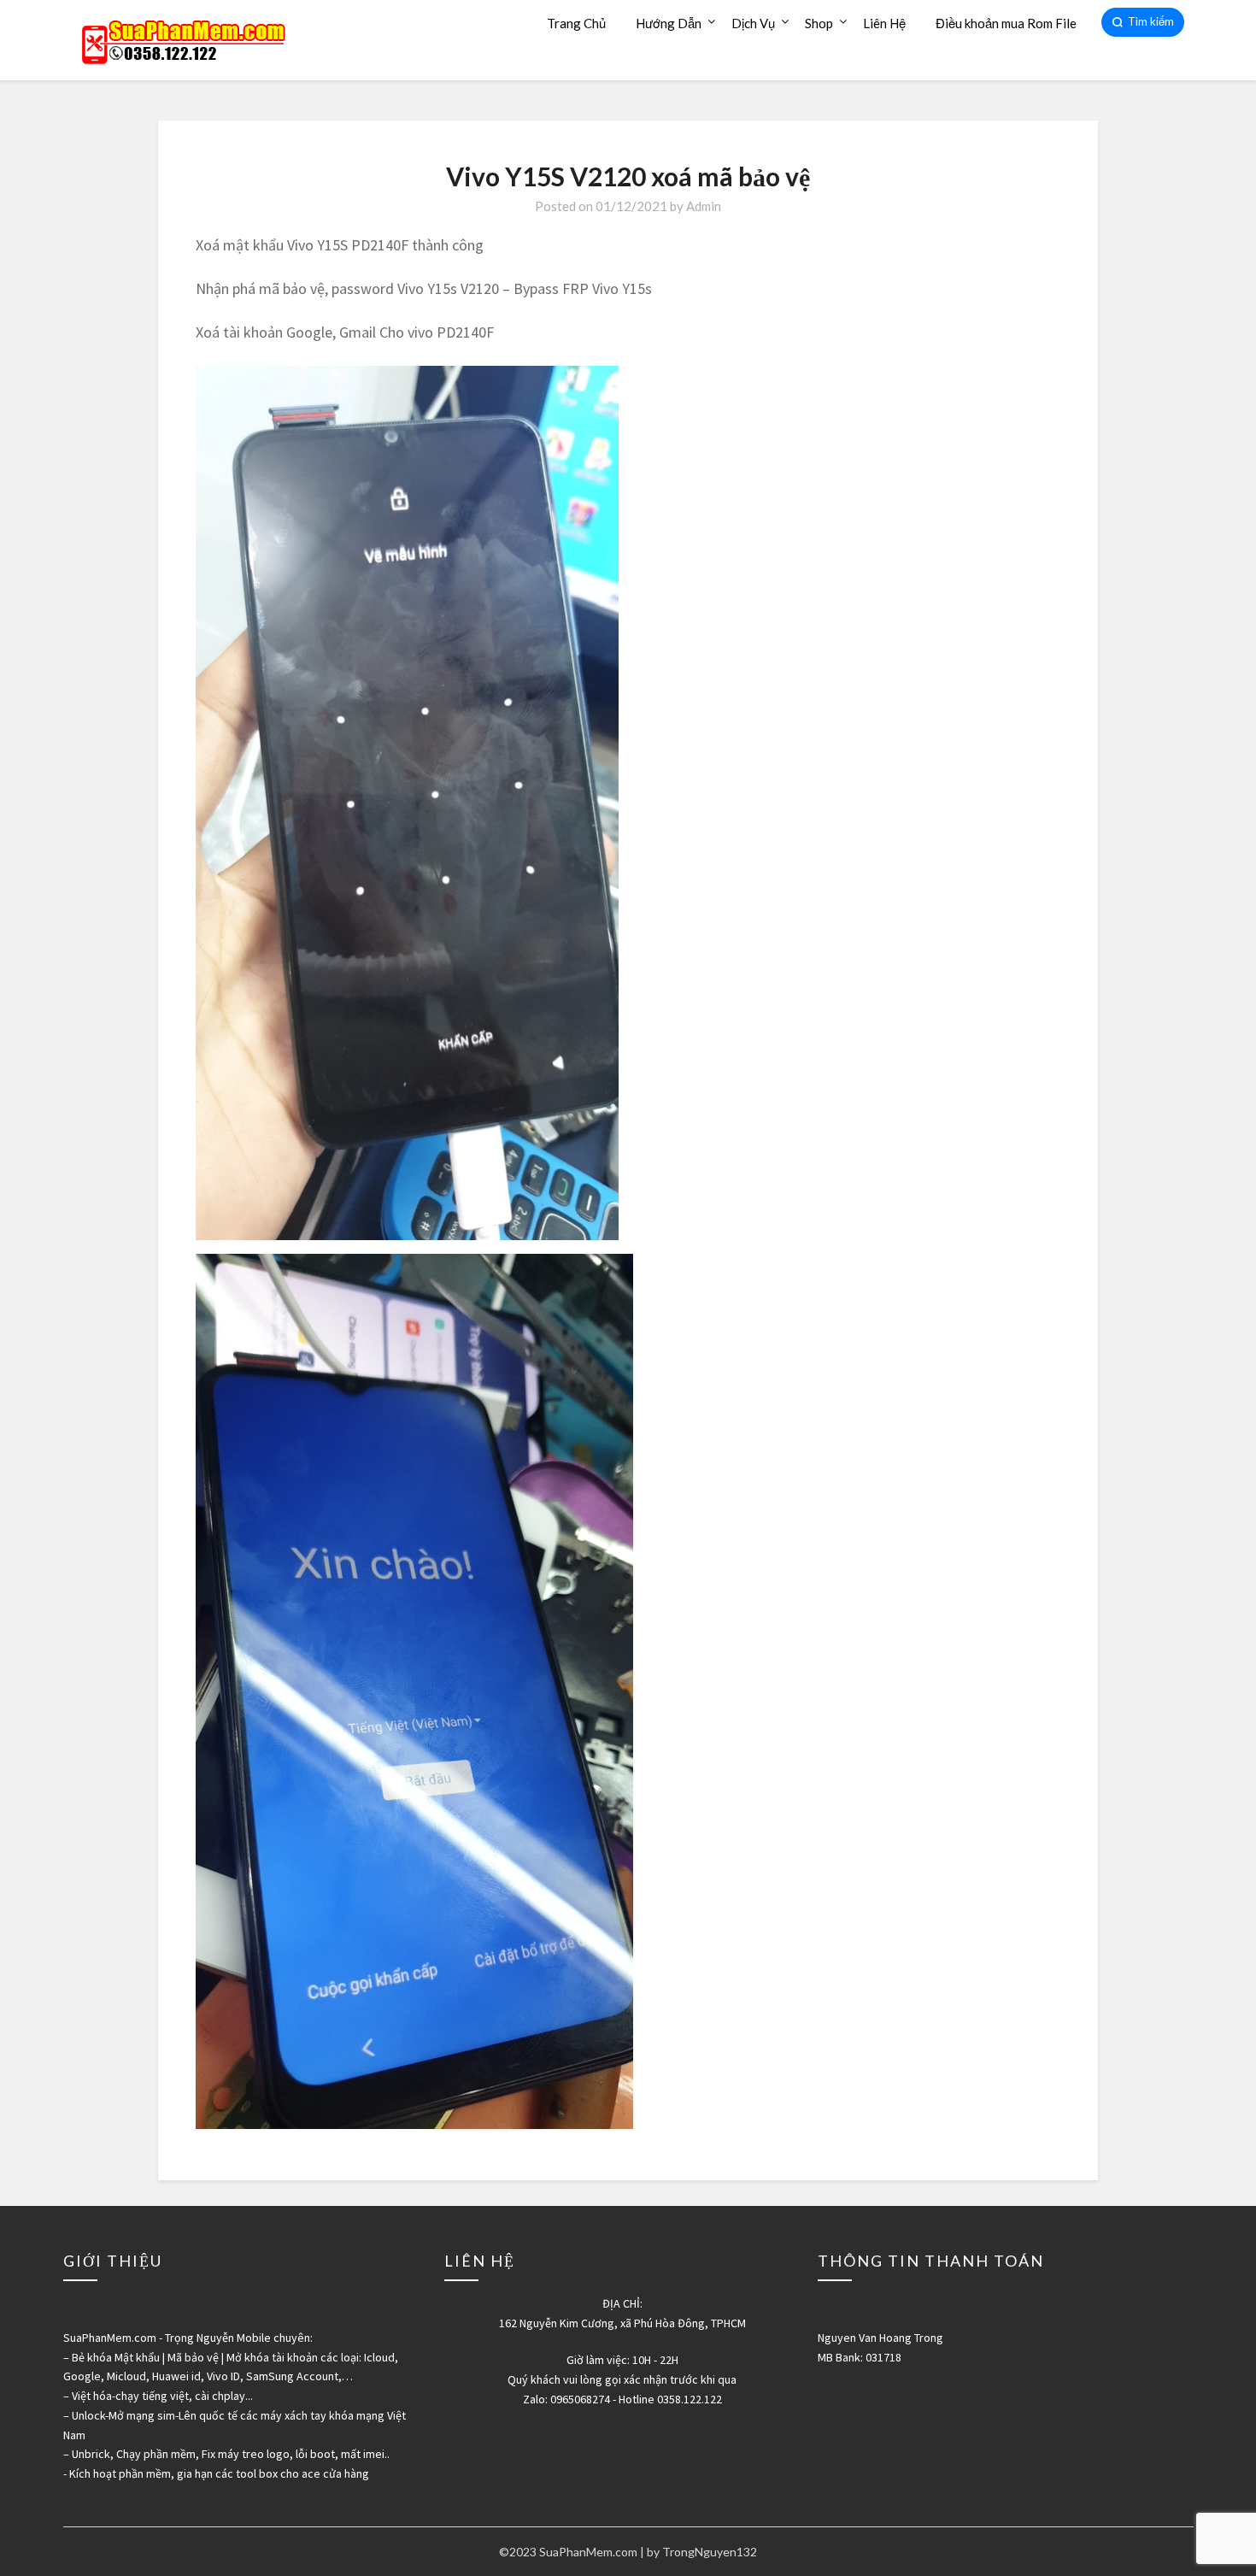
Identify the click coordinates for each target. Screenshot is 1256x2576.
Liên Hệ (884, 23)
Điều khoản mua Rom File (1006, 23)
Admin (704, 206)
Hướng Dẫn (669, 23)
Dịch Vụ (753, 23)
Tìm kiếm (1151, 21)
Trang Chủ (576, 23)
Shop (819, 23)
